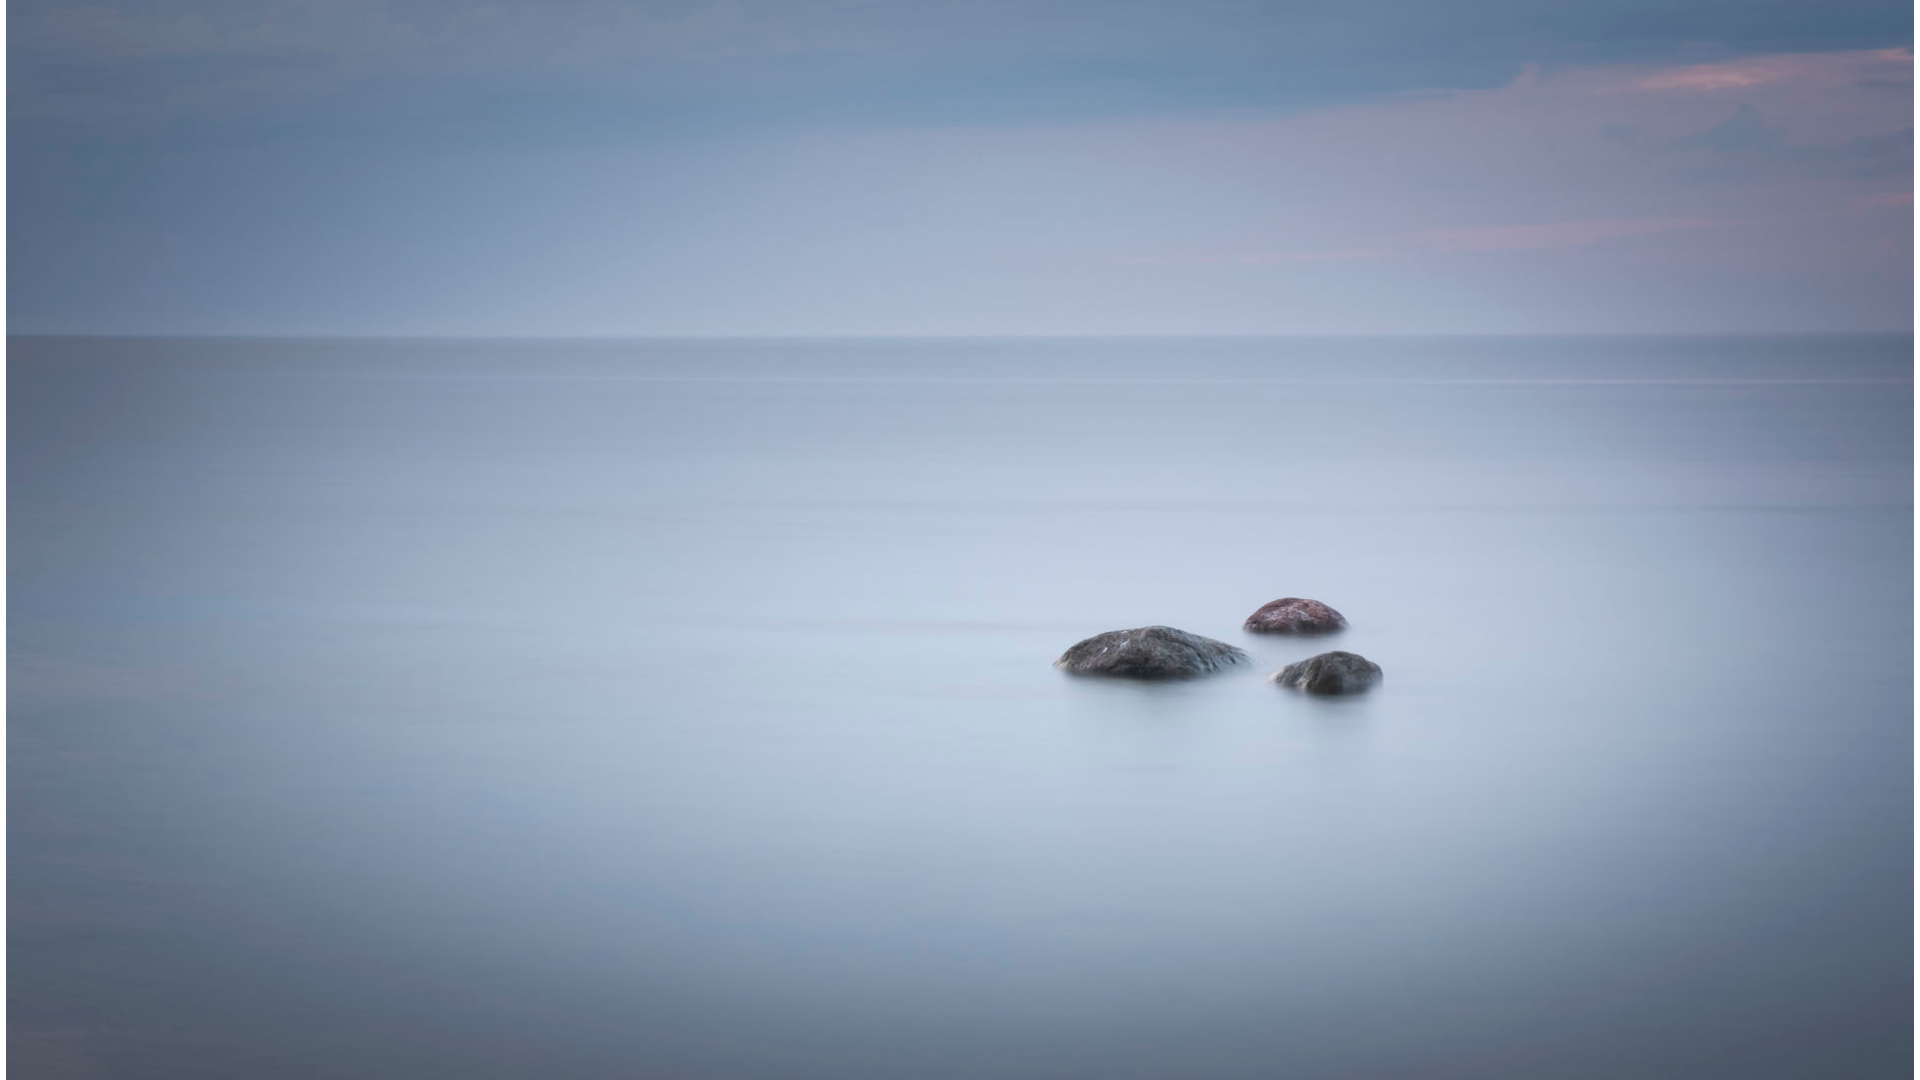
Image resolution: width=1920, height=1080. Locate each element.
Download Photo (1407, 1039)
